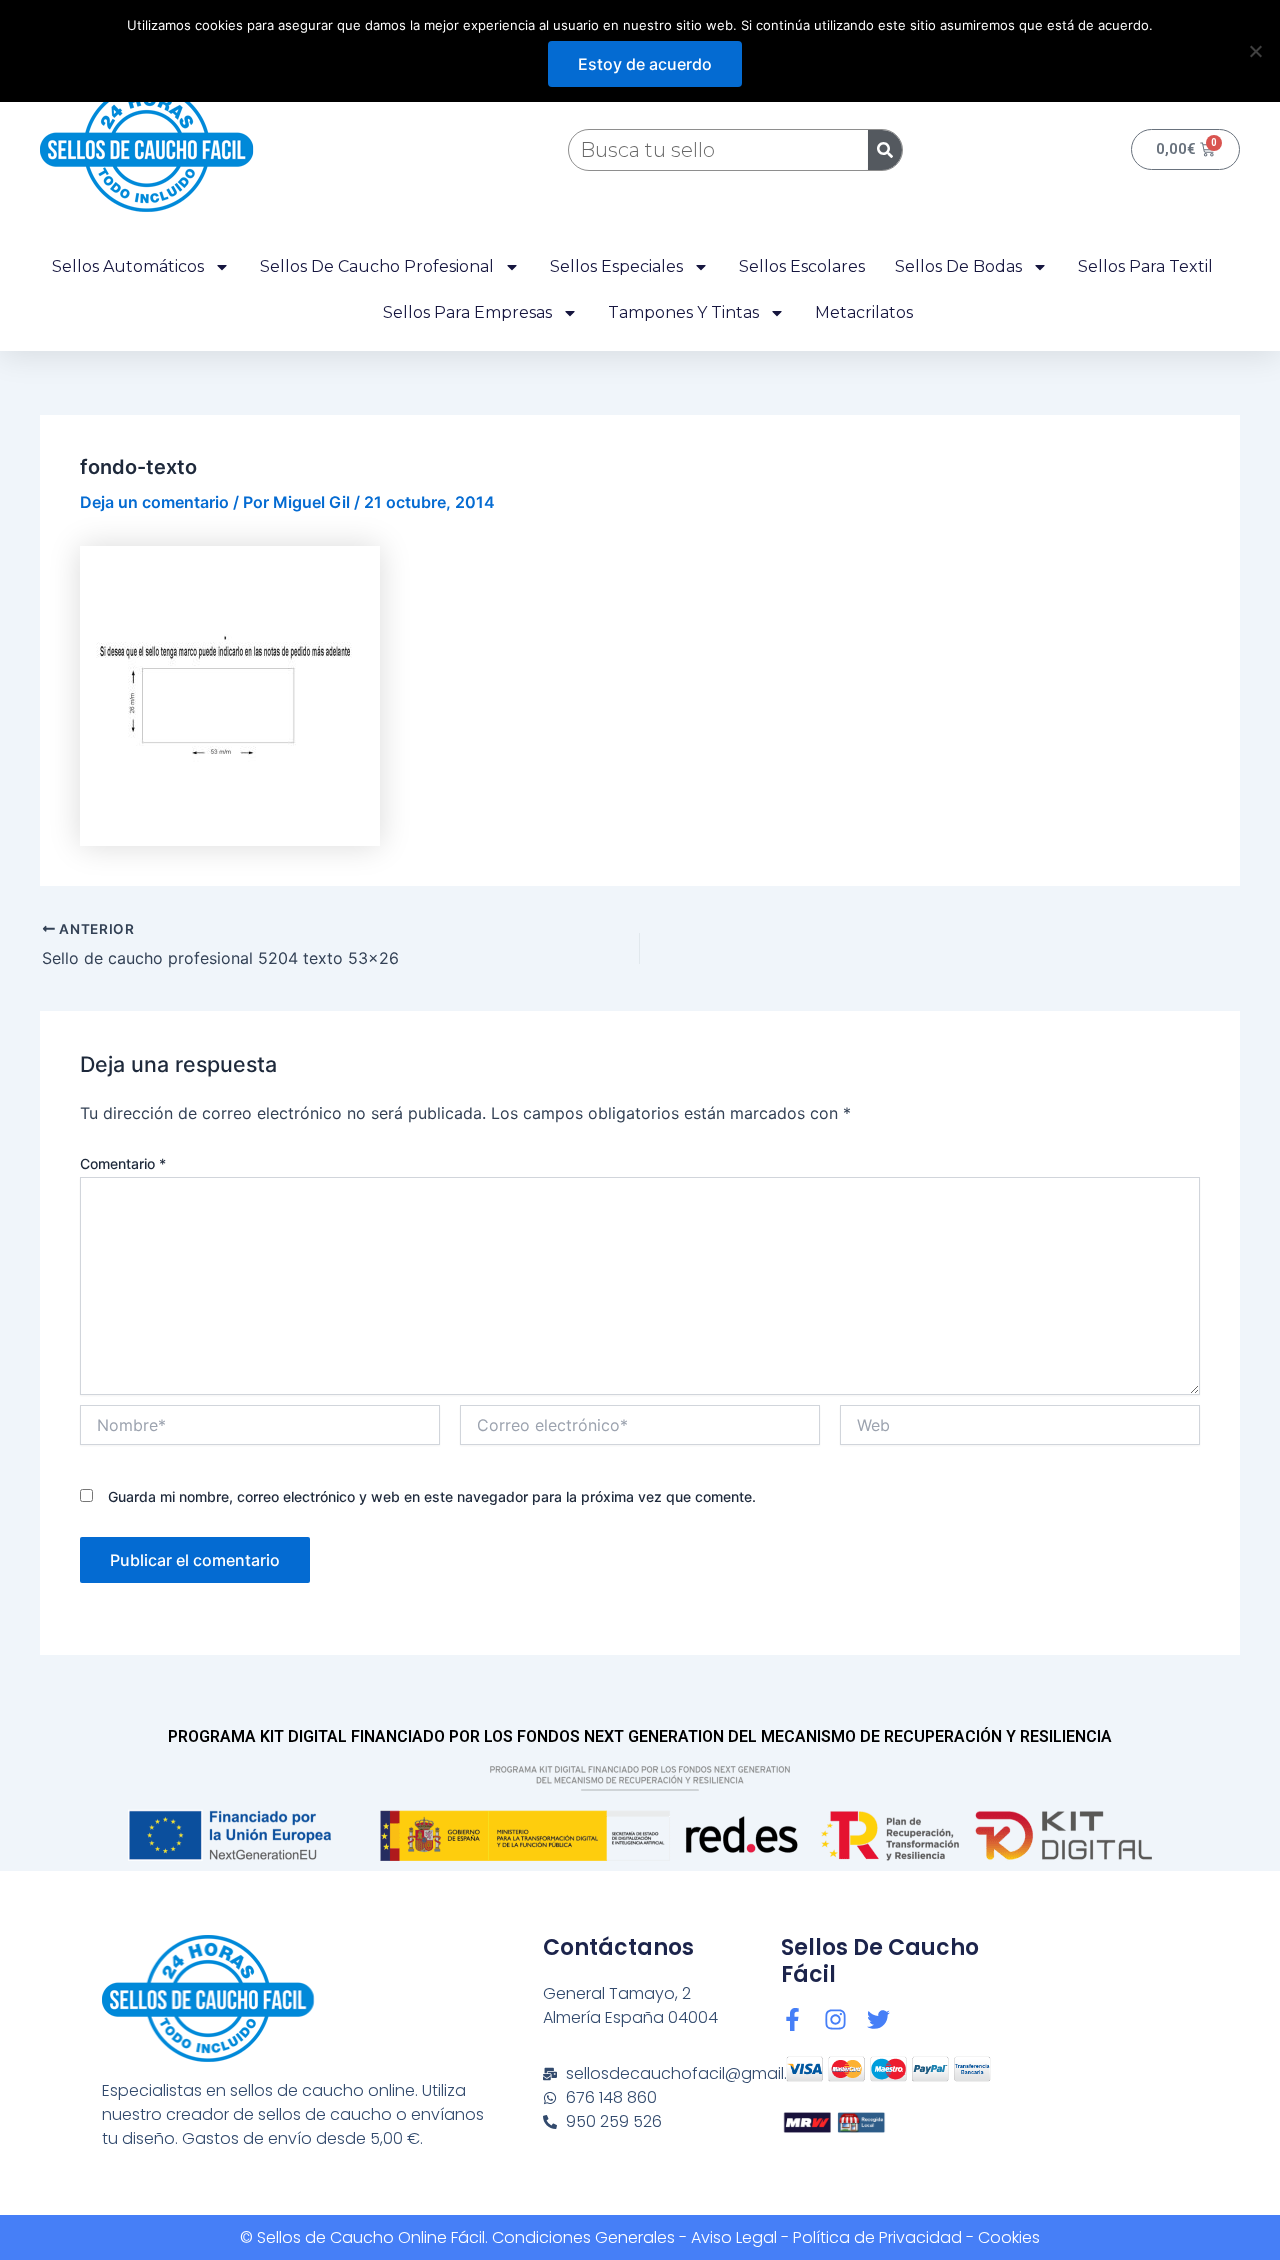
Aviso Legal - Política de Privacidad (826, 2237)
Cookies (1009, 2237)
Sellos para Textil (1145, 266)
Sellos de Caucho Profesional (377, 266)
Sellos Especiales (616, 266)
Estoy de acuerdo (645, 64)
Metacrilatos (864, 312)
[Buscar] (885, 150)
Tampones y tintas (683, 312)
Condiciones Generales (583, 2237)
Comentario (123, 1163)
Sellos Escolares (802, 266)
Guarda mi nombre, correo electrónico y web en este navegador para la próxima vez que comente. (432, 1496)
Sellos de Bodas (958, 266)
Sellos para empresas (467, 312)
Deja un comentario (154, 502)
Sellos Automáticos (128, 266)
